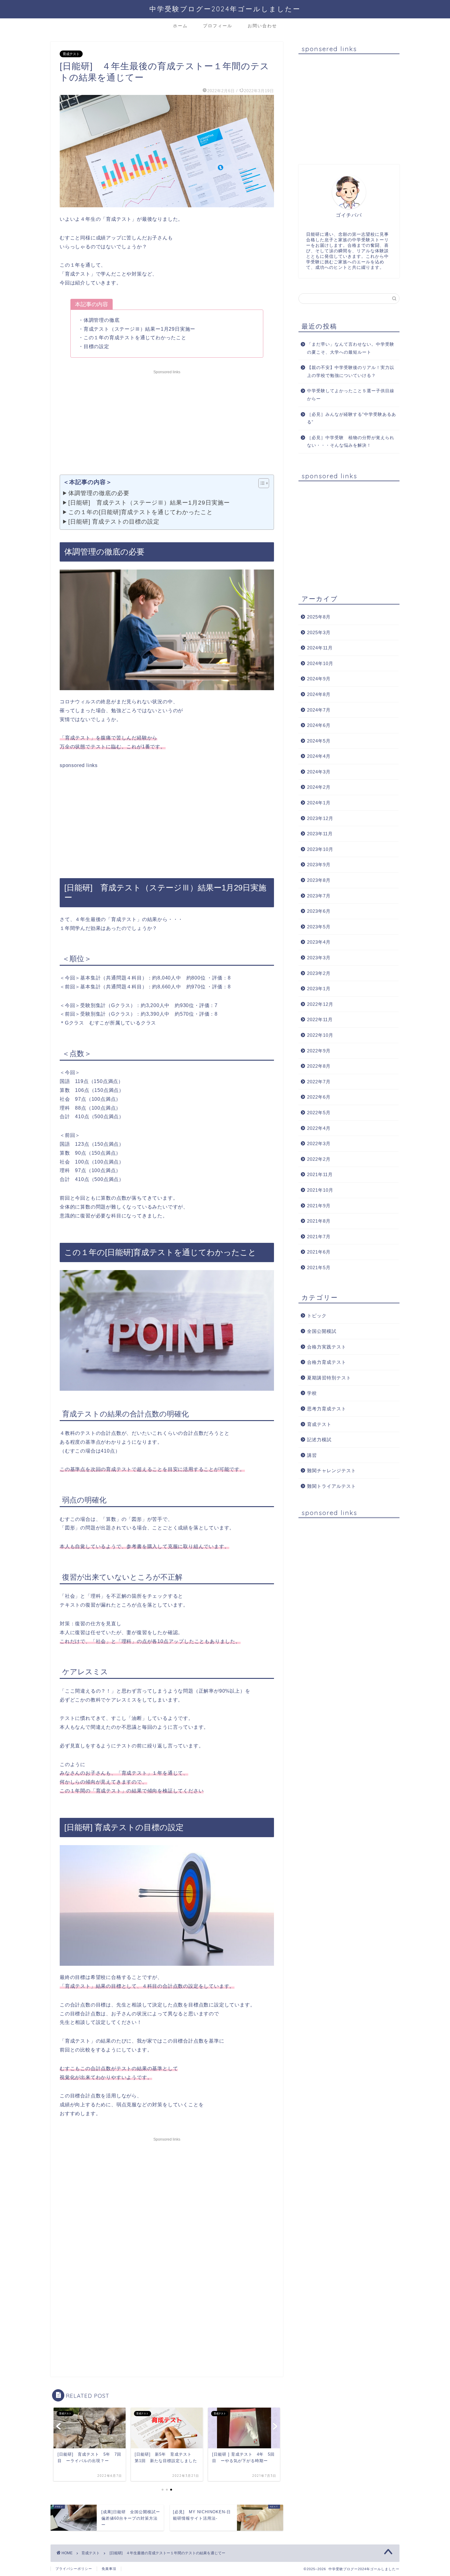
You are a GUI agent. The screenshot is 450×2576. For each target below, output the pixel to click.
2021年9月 (319, 1206)
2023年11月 (320, 834)
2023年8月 (319, 880)
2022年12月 (320, 1004)
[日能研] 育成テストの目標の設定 (114, 521)
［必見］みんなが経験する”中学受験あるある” (352, 418)
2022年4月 (319, 1128)
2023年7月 (319, 896)
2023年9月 (319, 865)
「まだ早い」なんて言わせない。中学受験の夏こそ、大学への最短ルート (351, 348)
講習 (312, 1455)
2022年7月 (319, 1082)
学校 (312, 1393)
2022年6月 (319, 1097)
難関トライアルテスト (332, 1486)
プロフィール (218, 26)
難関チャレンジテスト (332, 1470)
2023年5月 (319, 927)
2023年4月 (319, 942)
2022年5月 (319, 1113)
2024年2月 (319, 787)
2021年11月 (320, 1174)
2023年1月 (319, 989)
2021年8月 (319, 1221)
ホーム (180, 26)
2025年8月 (319, 617)
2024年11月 (320, 648)
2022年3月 (319, 1143)
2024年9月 (319, 679)
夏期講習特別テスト (329, 1378)
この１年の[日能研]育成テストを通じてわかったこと (141, 512)
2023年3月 (319, 958)
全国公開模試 (322, 1331)
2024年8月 (319, 694)
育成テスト (71, 54)
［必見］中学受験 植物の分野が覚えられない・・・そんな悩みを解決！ (351, 442)
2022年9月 (319, 1051)
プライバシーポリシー (74, 2569)
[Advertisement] (167, 419)
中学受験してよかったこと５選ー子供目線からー (351, 395)
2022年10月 (320, 1035)
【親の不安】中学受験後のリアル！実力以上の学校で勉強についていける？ (351, 372)
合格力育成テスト (327, 1362)
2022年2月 (319, 1159)
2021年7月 (319, 1237)
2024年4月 (319, 756)
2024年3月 (319, 772)
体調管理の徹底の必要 (99, 493)
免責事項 (109, 2569)
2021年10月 (320, 1190)
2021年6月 (319, 1252)
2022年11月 (320, 1019)
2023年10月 (320, 849)
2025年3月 (319, 632)
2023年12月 (320, 818)
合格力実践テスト (327, 1347)
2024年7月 (319, 710)
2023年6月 (319, 911)
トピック (317, 1316)
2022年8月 (319, 1066)
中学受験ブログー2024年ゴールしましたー (225, 9)
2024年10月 (320, 663)
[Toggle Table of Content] (261, 483)
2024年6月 (319, 725)
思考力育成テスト (327, 1409)
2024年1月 (319, 803)
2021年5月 (319, 1267)
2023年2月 (319, 973)
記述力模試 (319, 1440)
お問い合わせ (262, 26)
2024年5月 (319, 741)
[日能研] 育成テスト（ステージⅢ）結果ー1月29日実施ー (149, 502)
